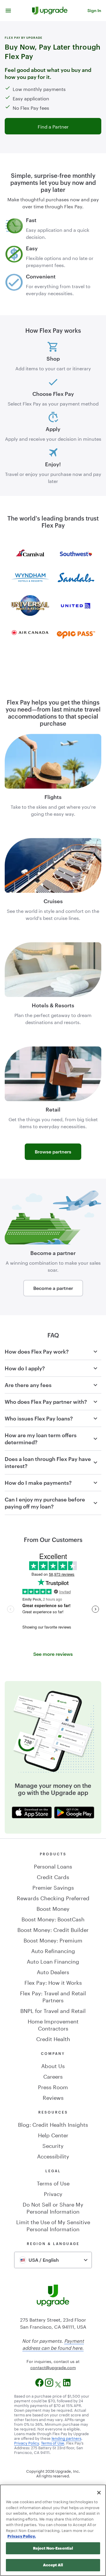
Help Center (53, 2134)
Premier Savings (53, 1887)
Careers (53, 2076)
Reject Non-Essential (53, 2548)
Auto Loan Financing (53, 1961)
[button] (8, 11)
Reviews (53, 2097)
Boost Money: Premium (53, 1940)
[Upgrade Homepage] (50, 11)
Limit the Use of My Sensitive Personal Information (53, 2225)
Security (53, 2145)
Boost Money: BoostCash (53, 1918)
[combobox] (53, 2260)
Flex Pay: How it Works (53, 1982)
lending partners (66, 2438)
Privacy (53, 2193)
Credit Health (53, 2038)
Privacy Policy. (22, 2536)
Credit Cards (53, 1876)
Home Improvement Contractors (53, 2024)
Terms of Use (53, 2183)
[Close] (99, 2493)
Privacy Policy (26, 2442)
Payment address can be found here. (53, 2344)
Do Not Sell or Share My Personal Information (53, 2207)
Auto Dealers (53, 1971)
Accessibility (53, 2156)
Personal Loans (53, 1866)
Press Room (53, 2086)
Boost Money (53, 1908)
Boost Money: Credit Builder (53, 1929)
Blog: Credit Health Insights (53, 2124)
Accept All (53, 2565)
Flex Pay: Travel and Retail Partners (53, 1996)
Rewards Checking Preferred (53, 1897)
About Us (53, 2065)
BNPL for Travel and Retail (53, 2010)
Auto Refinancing (53, 1950)
